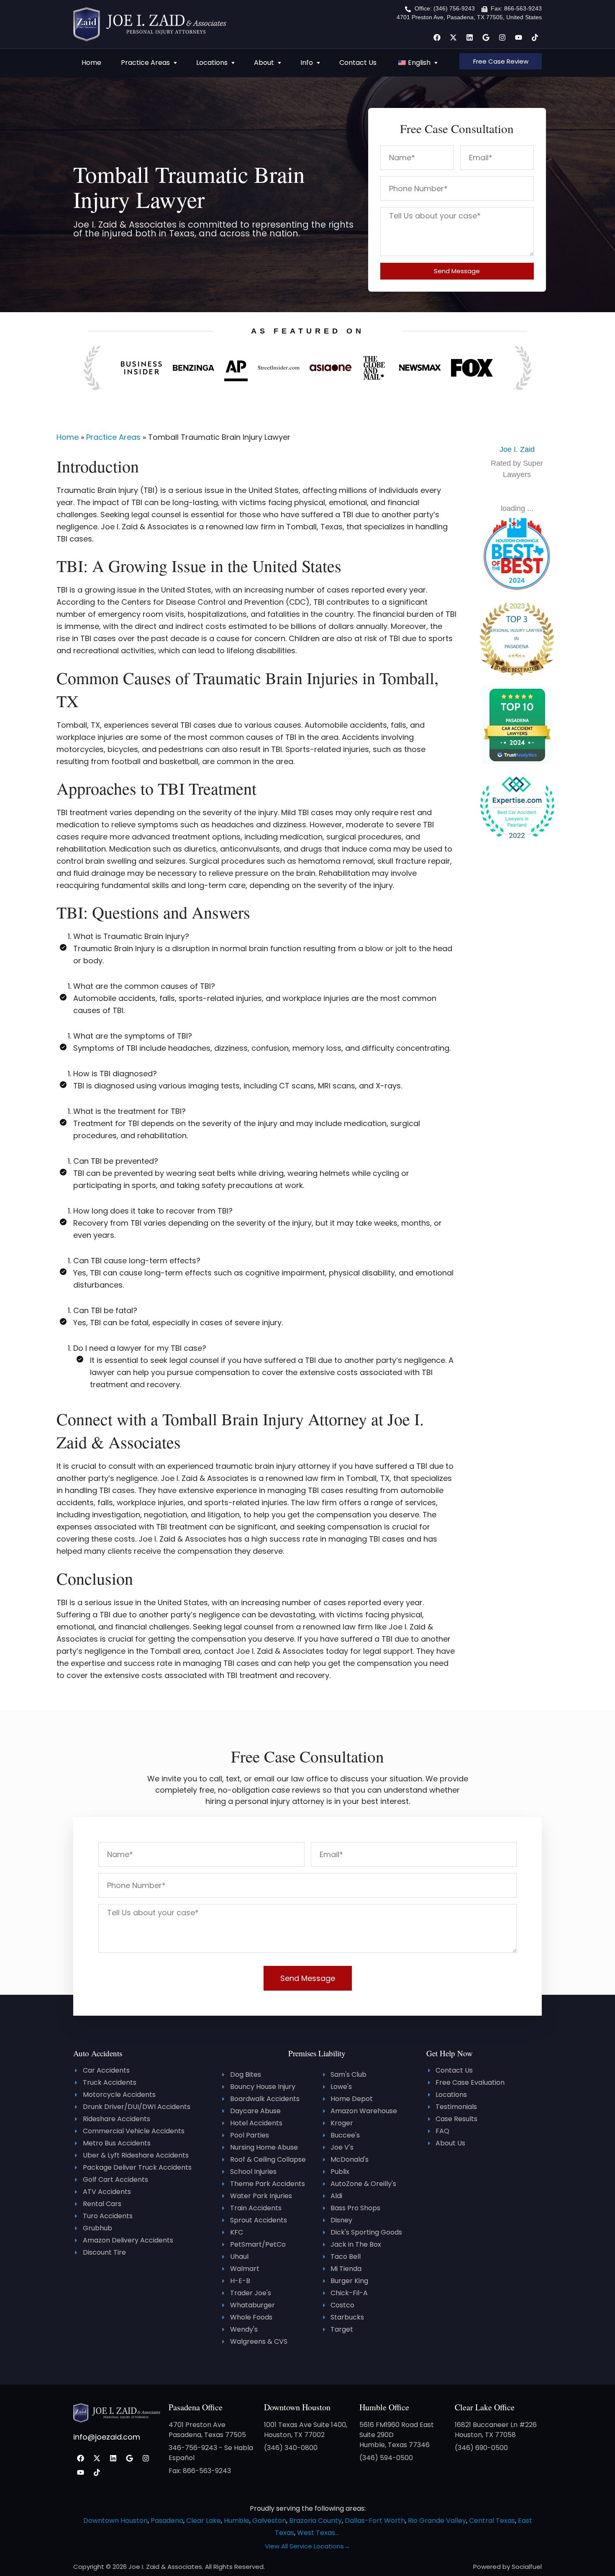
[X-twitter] (453, 37)
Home (91, 63)
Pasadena (167, 2521)
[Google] (486, 37)
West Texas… (318, 2533)
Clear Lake (204, 2521)
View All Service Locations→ (307, 2546)
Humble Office (384, 2407)
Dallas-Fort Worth (375, 2521)
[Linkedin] (469, 37)
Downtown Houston (297, 2407)
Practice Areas (145, 63)
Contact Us (358, 63)
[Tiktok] (535, 37)
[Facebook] (437, 37)
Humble (237, 2521)
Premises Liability (317, 2053)
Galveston (269, 2521)
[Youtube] (518, 37)
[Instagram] (502, 37)
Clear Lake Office (485, 2407)
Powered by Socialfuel (507, 2567)
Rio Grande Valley (437, 2521)
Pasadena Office (196, 2407)
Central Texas (492, 2521)
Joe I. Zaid (517, 449)
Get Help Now (450, 2053)
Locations (212, 63)
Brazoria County (315, 2521)
